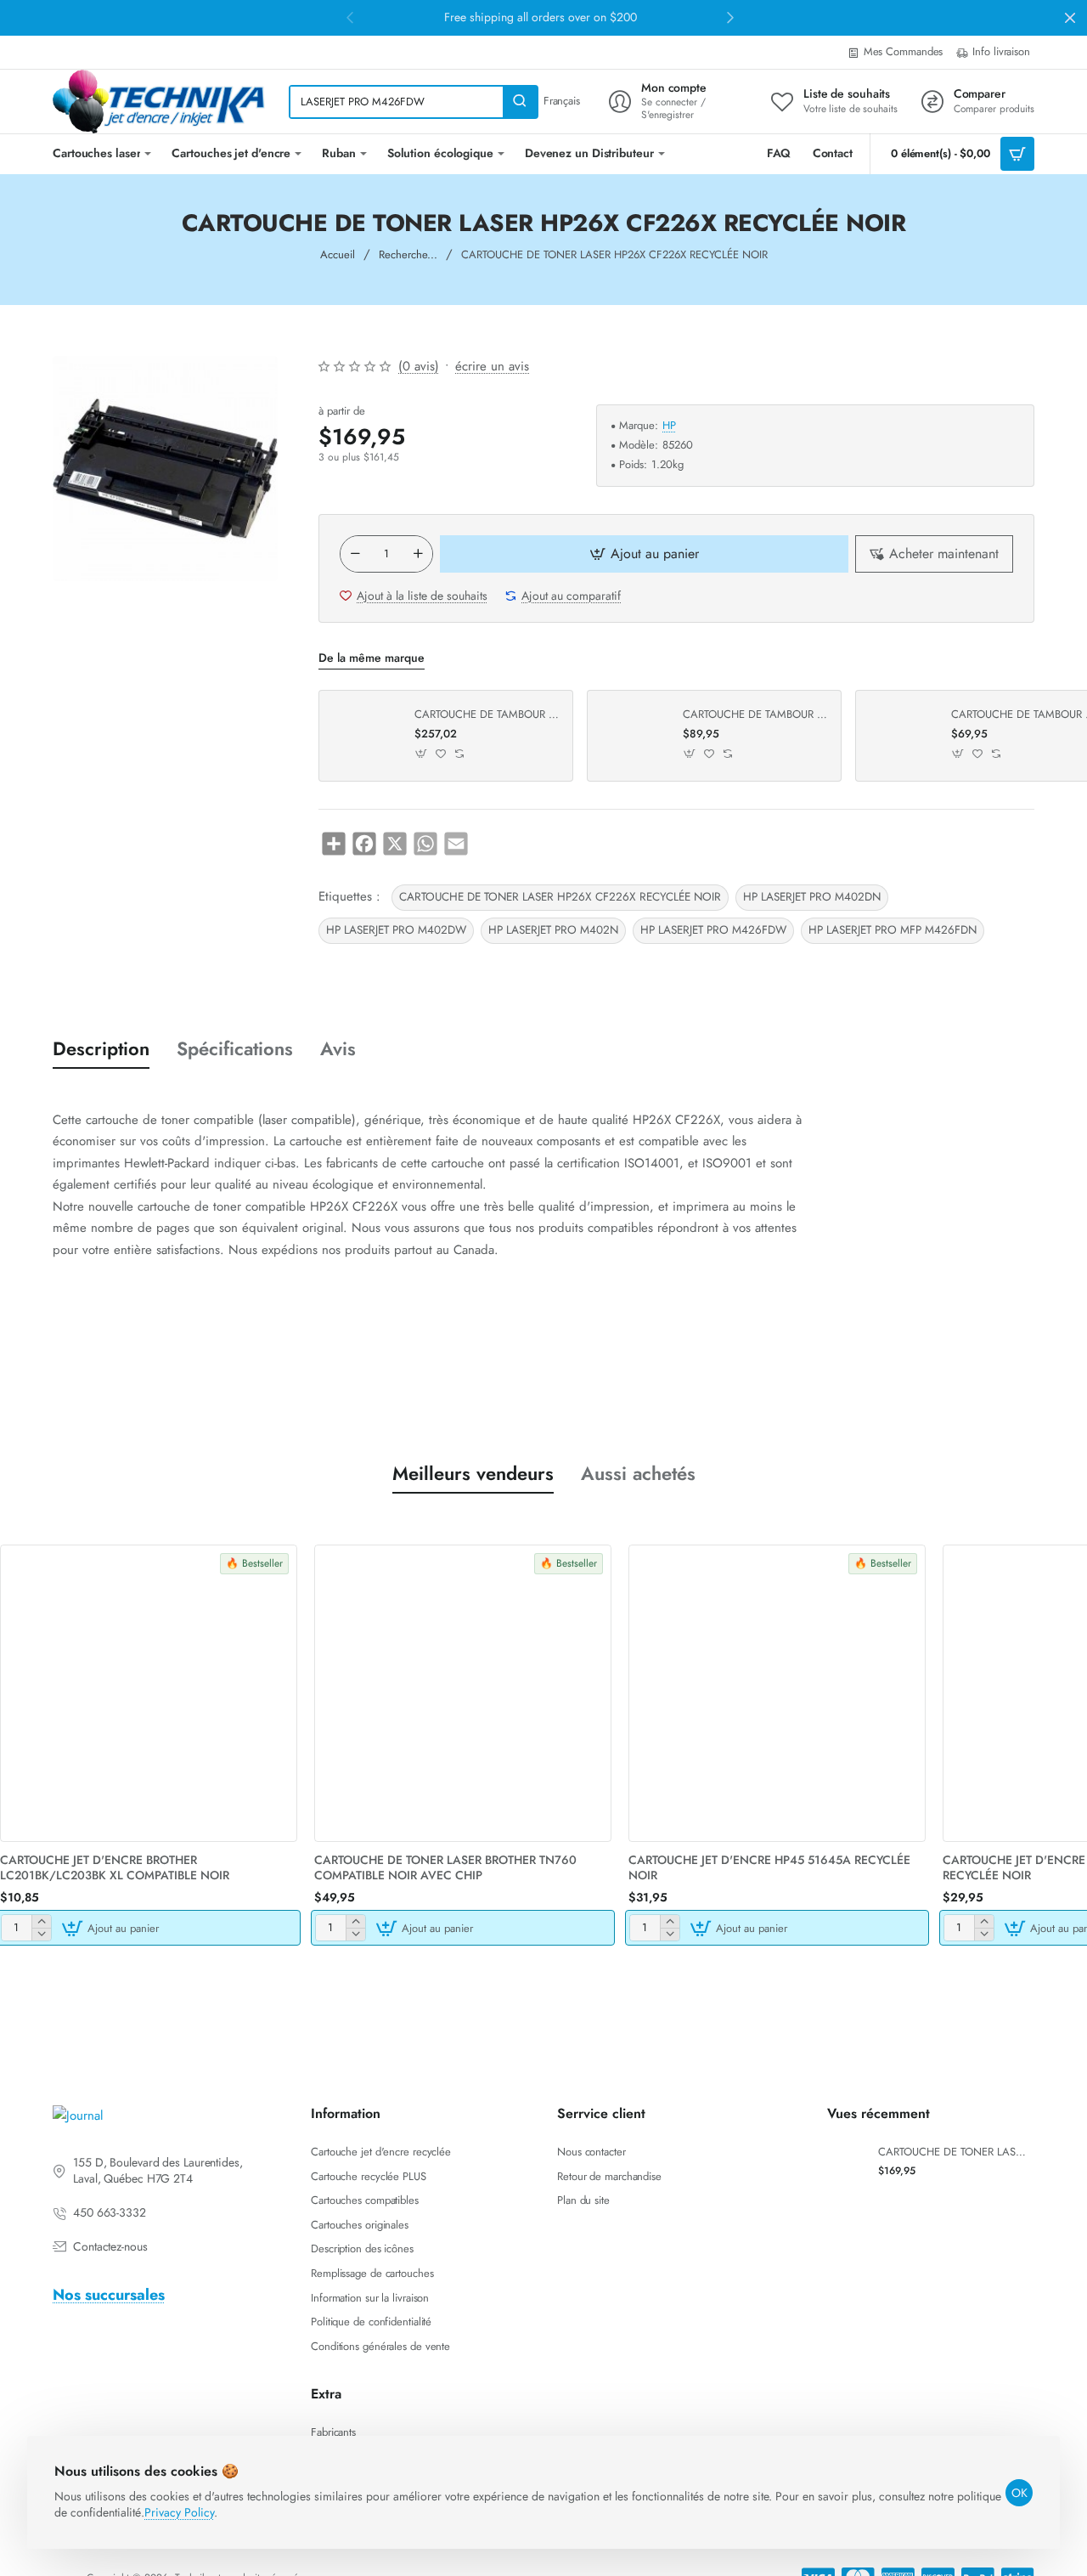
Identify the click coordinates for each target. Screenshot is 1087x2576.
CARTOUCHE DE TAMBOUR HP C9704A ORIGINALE (487, 715)
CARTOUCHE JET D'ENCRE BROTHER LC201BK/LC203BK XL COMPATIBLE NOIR (115, 1868)
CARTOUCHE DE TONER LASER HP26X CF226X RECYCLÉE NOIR (560, 897)
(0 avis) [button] (419, 366)
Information (346, 2114)
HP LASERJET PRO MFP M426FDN (893, 930)
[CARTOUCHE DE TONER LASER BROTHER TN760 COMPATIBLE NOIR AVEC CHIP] (463, 1693)
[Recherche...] (520, 102)
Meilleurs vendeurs (473, 1474)
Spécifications (235, 1049)
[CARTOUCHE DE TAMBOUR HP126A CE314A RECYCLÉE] (633, 736)
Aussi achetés (638, 1474)
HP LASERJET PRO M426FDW (713, 930)
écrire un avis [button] (492, 366)
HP (669, 426)
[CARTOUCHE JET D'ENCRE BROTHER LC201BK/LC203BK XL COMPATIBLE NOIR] (149, 1693)
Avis (338, 1049)
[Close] (1070, 18)
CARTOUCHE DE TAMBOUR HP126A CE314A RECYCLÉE (756, 715)
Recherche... (408, 254)
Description (101, 1049)
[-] (355, 554)
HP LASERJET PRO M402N (553, 930)
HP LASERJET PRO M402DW (396, 930)
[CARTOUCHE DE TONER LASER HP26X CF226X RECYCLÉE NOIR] (847, 2161)
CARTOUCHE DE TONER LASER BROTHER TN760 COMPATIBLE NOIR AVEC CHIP (445, 1868)
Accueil (338, 254)
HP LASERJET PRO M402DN (812, 897)
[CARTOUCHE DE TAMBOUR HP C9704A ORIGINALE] (364, 736)
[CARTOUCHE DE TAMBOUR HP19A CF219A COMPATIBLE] (901, 736)
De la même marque (372, 658)
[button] (644, 554)
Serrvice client (601, 2114)
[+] (418, 554)
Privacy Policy (179, 2512)
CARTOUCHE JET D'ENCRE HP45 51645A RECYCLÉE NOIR (769, 1868)
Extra (326, 2395)
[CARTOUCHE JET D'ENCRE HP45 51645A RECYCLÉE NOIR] (777, 1693)
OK (1019, 2493)
